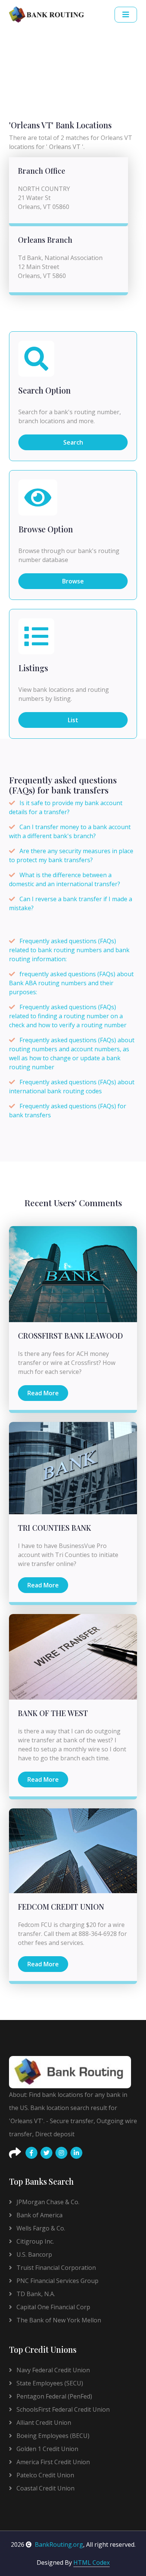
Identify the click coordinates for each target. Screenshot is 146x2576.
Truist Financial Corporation (55, 2268)
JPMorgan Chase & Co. (47, 2202)
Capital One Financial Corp (53, 2307)
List (73, 720)
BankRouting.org (59, 2544)
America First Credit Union (52, 2462)
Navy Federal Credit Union (52, 2370)
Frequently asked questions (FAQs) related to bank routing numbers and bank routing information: (69, 950)
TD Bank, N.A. (35, 2294)
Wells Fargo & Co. (40, 2228)
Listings (33, 668)
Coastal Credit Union (45, 2488)
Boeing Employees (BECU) (52, 2436)
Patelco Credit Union (45, 2475)
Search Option (45, 391)
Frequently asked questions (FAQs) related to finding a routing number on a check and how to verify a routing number (68, 1016)
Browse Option (46, 529)
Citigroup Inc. (34, 2241)
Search (73, 442)
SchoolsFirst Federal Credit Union (62, 2409)
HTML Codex (92, 2562)
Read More (43, 1393)
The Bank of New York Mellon (58, 2320)
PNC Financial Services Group (57, 2281)
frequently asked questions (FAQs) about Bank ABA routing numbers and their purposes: (71, 983)
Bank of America (39, 2215)
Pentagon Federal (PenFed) (54, 2396)
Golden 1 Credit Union (47, 2449)
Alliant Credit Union (43, 2423)
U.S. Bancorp (34, 2254)
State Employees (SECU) (49, 2383)
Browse (73, 581)
